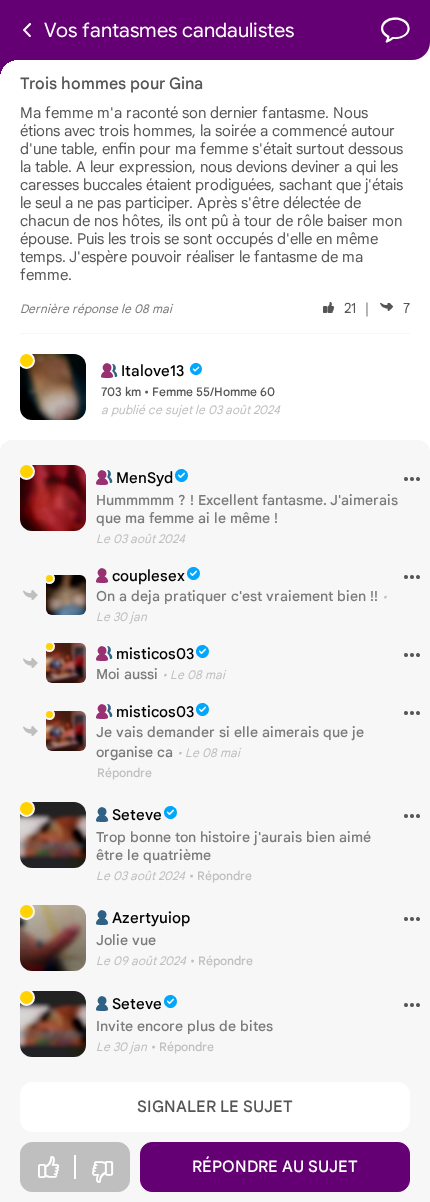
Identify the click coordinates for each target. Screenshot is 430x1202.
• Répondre (220, 875)
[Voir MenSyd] (53, 498)
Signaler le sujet (215, 1107)
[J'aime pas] (102, 1172)
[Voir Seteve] (53, 835)
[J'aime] (48, 1167)
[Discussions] (395, 30)
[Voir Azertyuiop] (53, 938)
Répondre (124, 772)
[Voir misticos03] (66, 663)
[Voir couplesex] (66, 595)
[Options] (404, 480)
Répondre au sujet (275, 1167)
